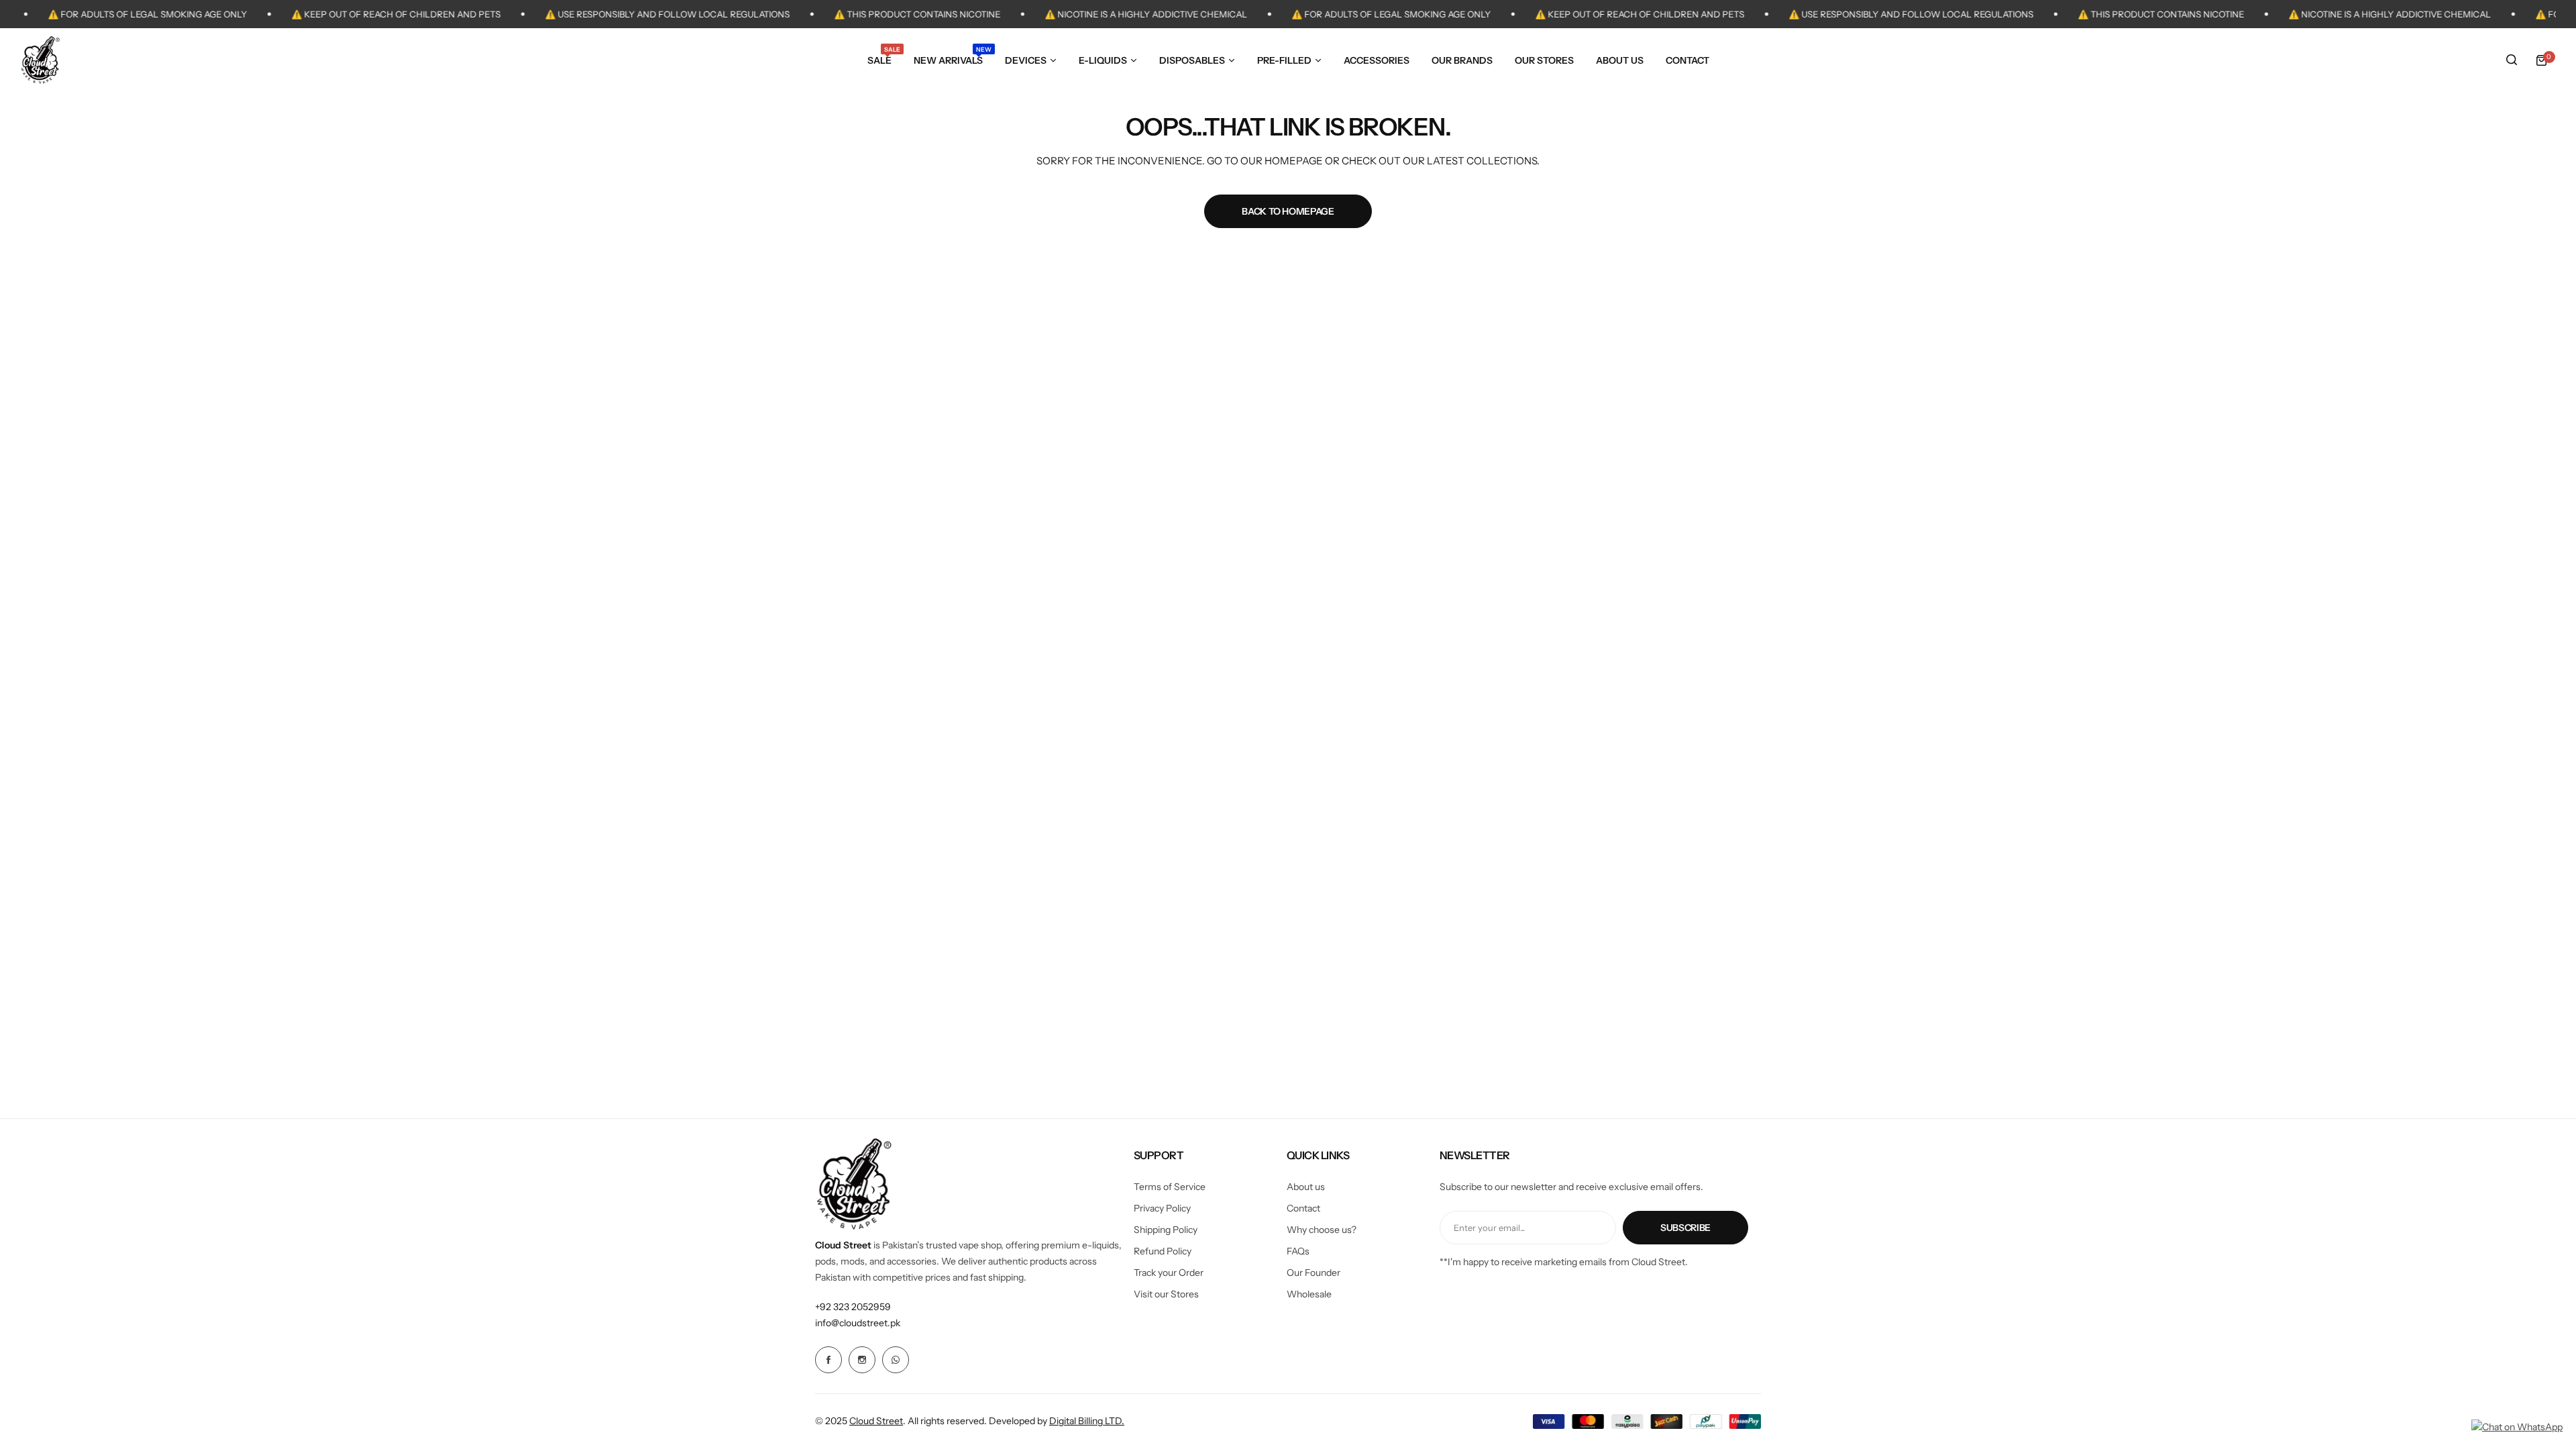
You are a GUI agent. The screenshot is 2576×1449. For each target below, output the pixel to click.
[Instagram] (862, 1360)
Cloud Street (876, 1421)
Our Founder (1313, 1273)
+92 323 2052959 (853, 1307)
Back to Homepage (1288, 211)
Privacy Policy (1162, 1208)
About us (1306, 1187)
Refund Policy (1163, 1251)
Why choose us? (1322, 1230)
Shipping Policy (1166, 1230)
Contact (1303, 1208)
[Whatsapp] (896, 1360)
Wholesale (1309, 1294)
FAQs (1298, 1251)
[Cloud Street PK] (40, 60)
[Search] (2512, 60)
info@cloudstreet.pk (858, 1323)
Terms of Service (1170, 1187)
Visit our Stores (1166, 1294)
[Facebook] (828, 1360)
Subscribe (1685, 1228)
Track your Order (1169, 1273)
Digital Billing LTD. (1087, 1421)
